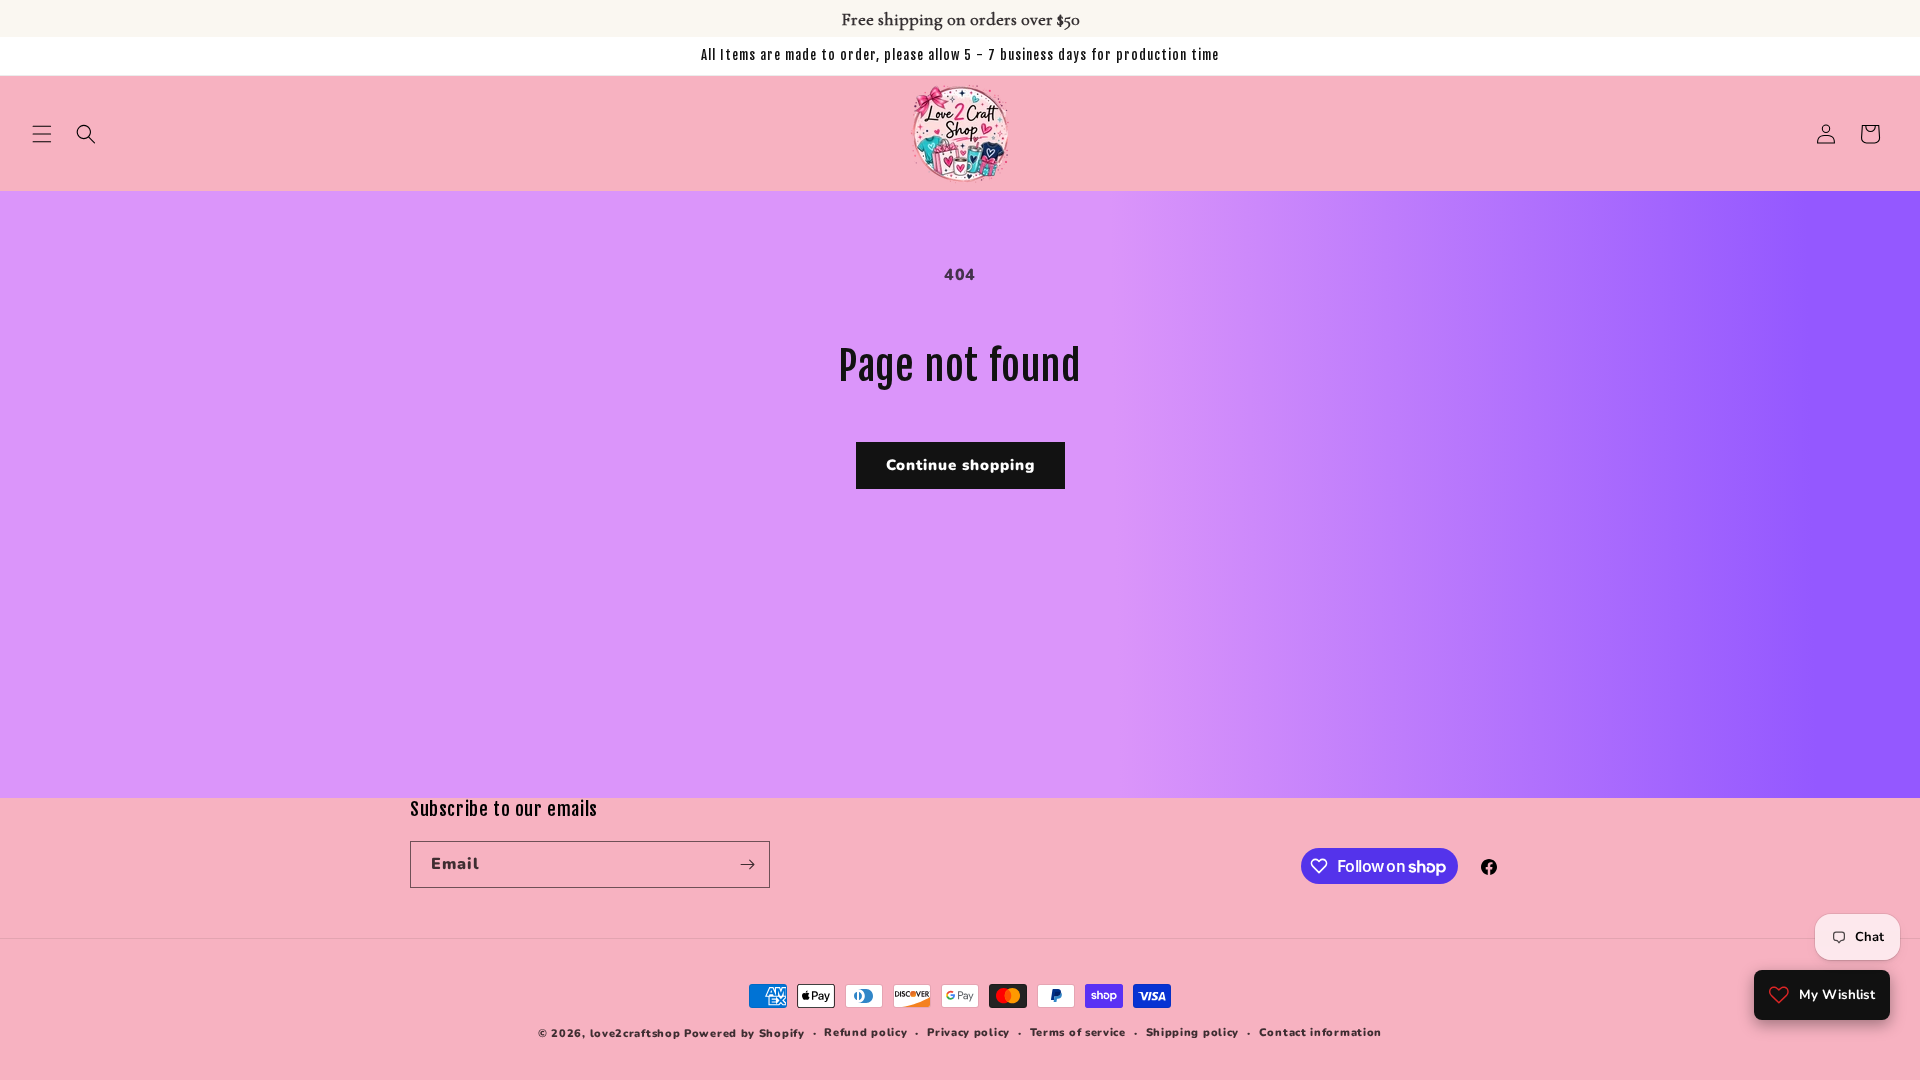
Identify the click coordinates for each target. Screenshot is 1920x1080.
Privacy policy (968, 1032)
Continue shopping (960, 465)
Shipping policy (1193, 1032)
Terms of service (1078, 1032)
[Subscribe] (747, 864)
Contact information (1320, 1032)
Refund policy (865, 1032)
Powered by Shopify (744, 1033)
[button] (42, 134)
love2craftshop (635, 1033)
